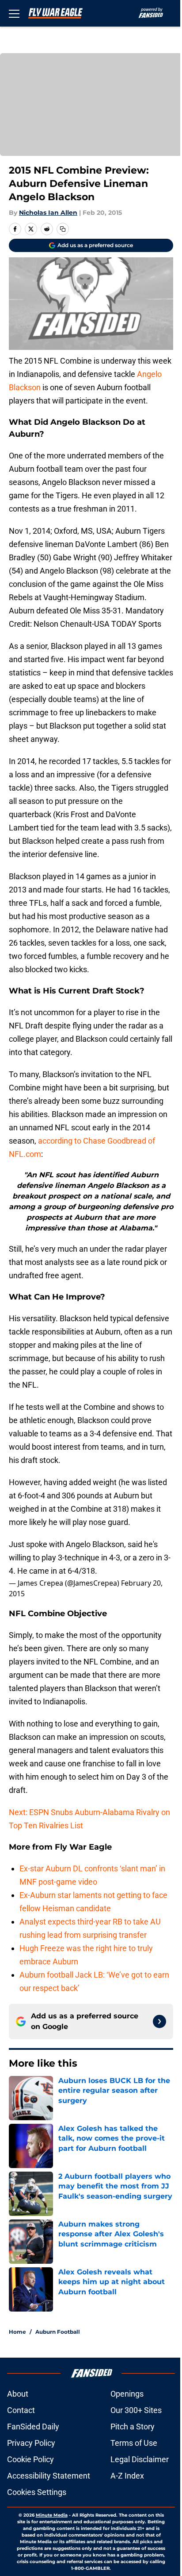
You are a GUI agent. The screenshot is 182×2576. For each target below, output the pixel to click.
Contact (21, 2410)
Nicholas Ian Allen (48, 213)
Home (17, 2332)
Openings (127, 2394)
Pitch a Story (133, 2427)
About (18, 2394)
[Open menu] (14, 13)
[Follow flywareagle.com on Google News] (159, 2021)
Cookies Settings (37, 2492)
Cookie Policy (30, 2459)
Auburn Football (58, 2332)
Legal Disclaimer (140, 2459)
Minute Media (52, 2515)
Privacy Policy (31, 2443)
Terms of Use (134, 2443)
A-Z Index (127, 2476)
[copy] (63, 229)
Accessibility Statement (49, 2476)
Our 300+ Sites (136, 2410)
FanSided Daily (33, 2427)
